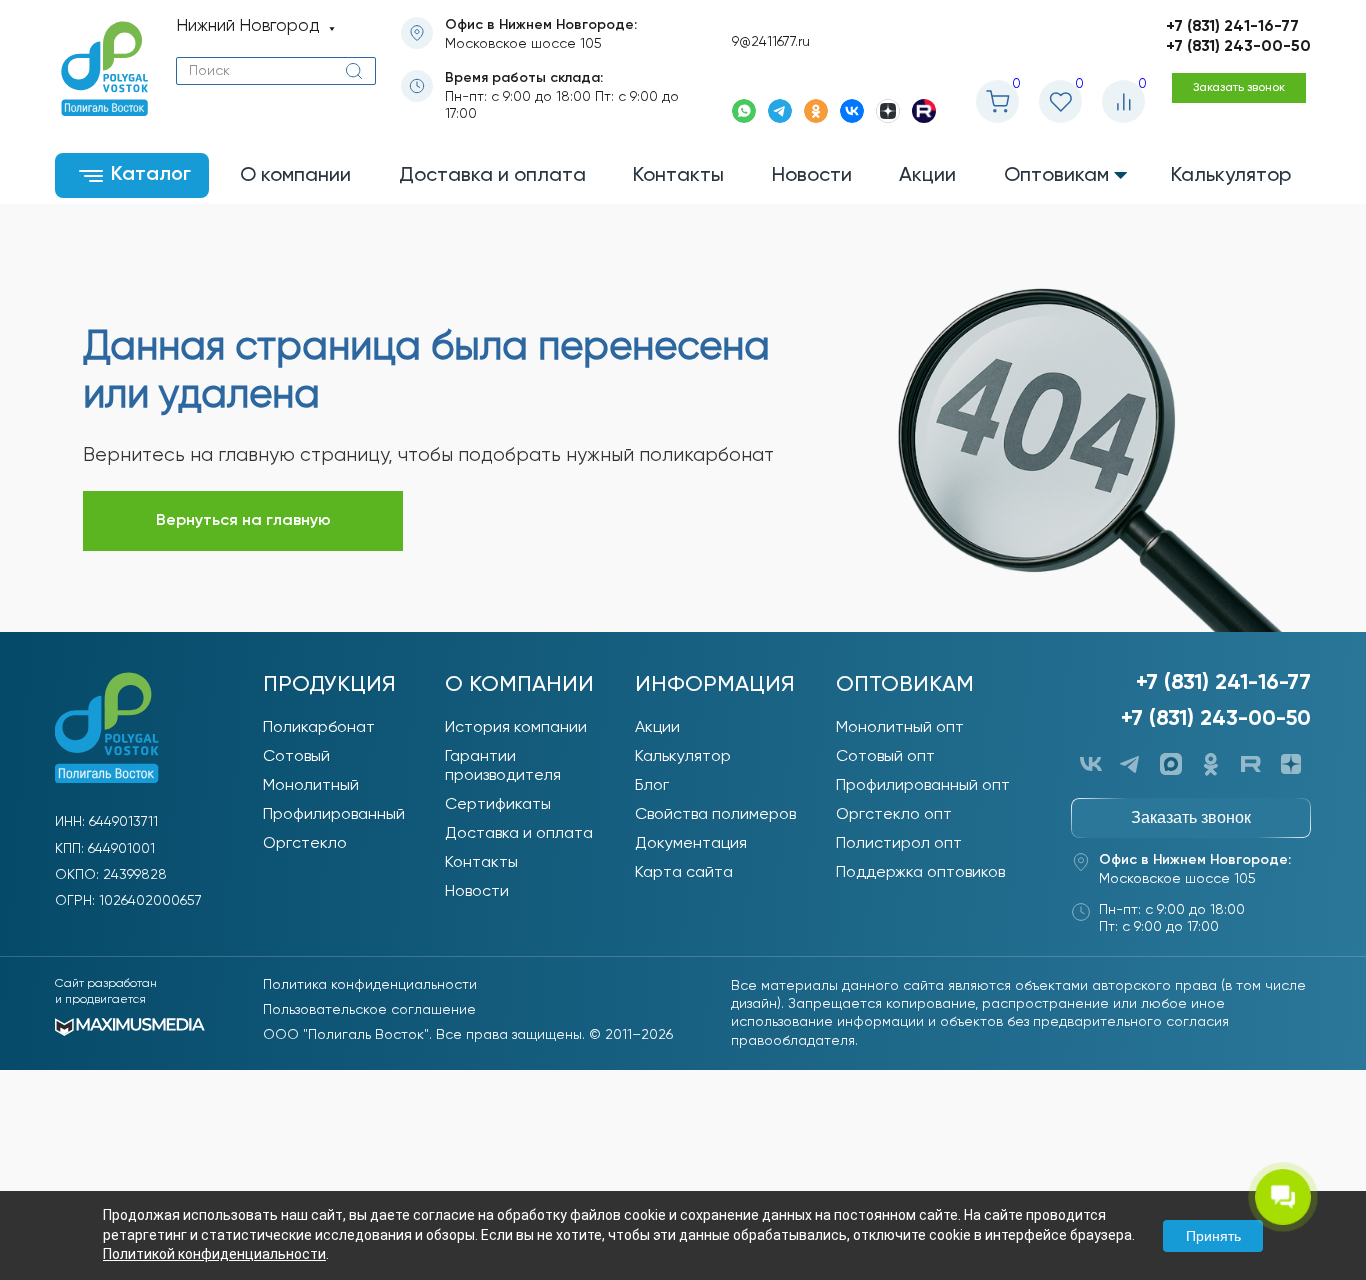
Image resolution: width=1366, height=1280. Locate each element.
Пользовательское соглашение (369, 1010)
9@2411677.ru (771, 42)
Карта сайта (684, 873)
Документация (691, 844)
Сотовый (296, 757)
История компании (516, 728)
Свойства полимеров (715, 815)
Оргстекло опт (894, 815)
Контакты (481, 863)
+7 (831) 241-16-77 (1232, 27)
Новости (477, 892)
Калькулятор (683, 757)
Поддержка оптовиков (920, 873)
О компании (519, 685)
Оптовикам (905, 685)
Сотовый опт (885, 757)
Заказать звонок (1239, 88)
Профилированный (334, 815)
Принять (1213, 1236)
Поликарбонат (319, 728)
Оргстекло (305, 844)
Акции (657, 728)
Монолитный (311, 786)
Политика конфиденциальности (370, 985)
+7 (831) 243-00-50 (1238, 47)
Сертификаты (498, 805)
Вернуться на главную (243, 521)
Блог (652, 786)
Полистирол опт (899, 844)
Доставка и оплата (519, 834)
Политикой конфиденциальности (214, 1254)
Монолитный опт (900, 728)
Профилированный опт (923, 786)
